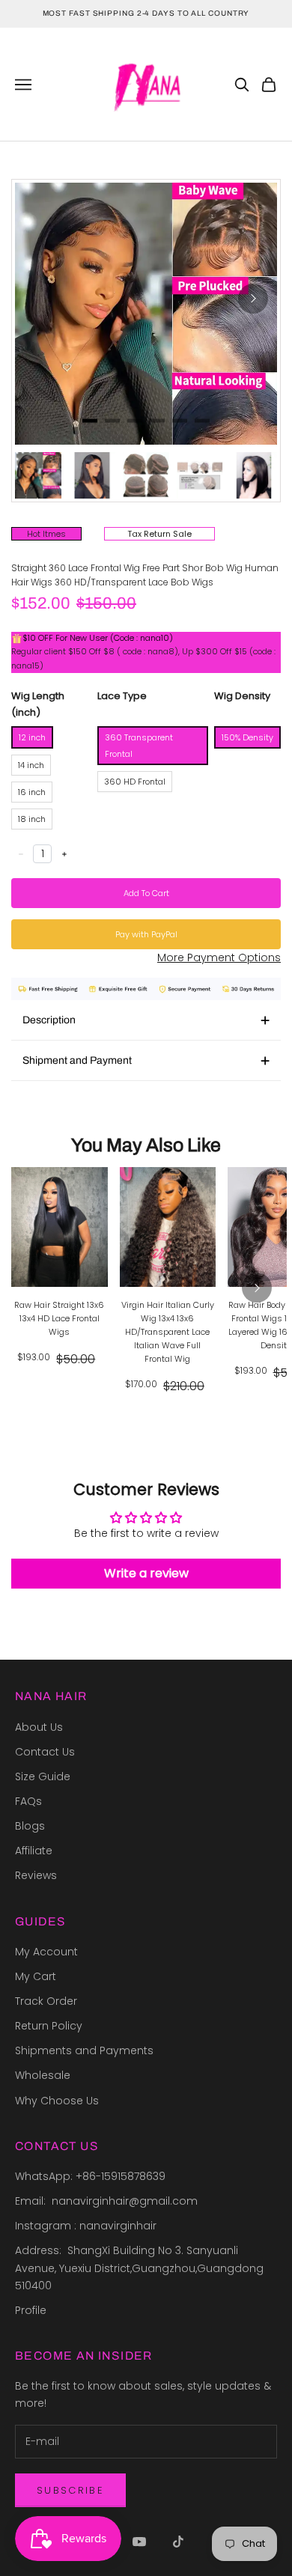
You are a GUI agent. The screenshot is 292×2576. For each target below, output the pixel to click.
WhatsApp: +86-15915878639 (90, 2176)
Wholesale (43, 2075)
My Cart (36, 1976)
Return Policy (49, 2026)
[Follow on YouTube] (139, 2542)
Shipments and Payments (84, 2050)
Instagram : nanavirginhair (86, 2226)
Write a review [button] (146, 1573)
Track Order (46, 2001)
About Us (39, 1727)
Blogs (30, 1826)
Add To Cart (146, 893)
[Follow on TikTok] (178, 2542)
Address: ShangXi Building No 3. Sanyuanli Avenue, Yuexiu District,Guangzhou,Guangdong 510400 (141, 2268)
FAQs (28, 1801)
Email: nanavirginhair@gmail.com (108, 2201)
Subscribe (70, 2490)
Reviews (36, 1875)
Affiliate (34, 1851)
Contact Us (45, 1752)
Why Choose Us (57, 2101)
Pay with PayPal (146, 934)
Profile (31, 2310)
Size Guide (43, 1776)
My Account (46, 1952)
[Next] (253, 299)
